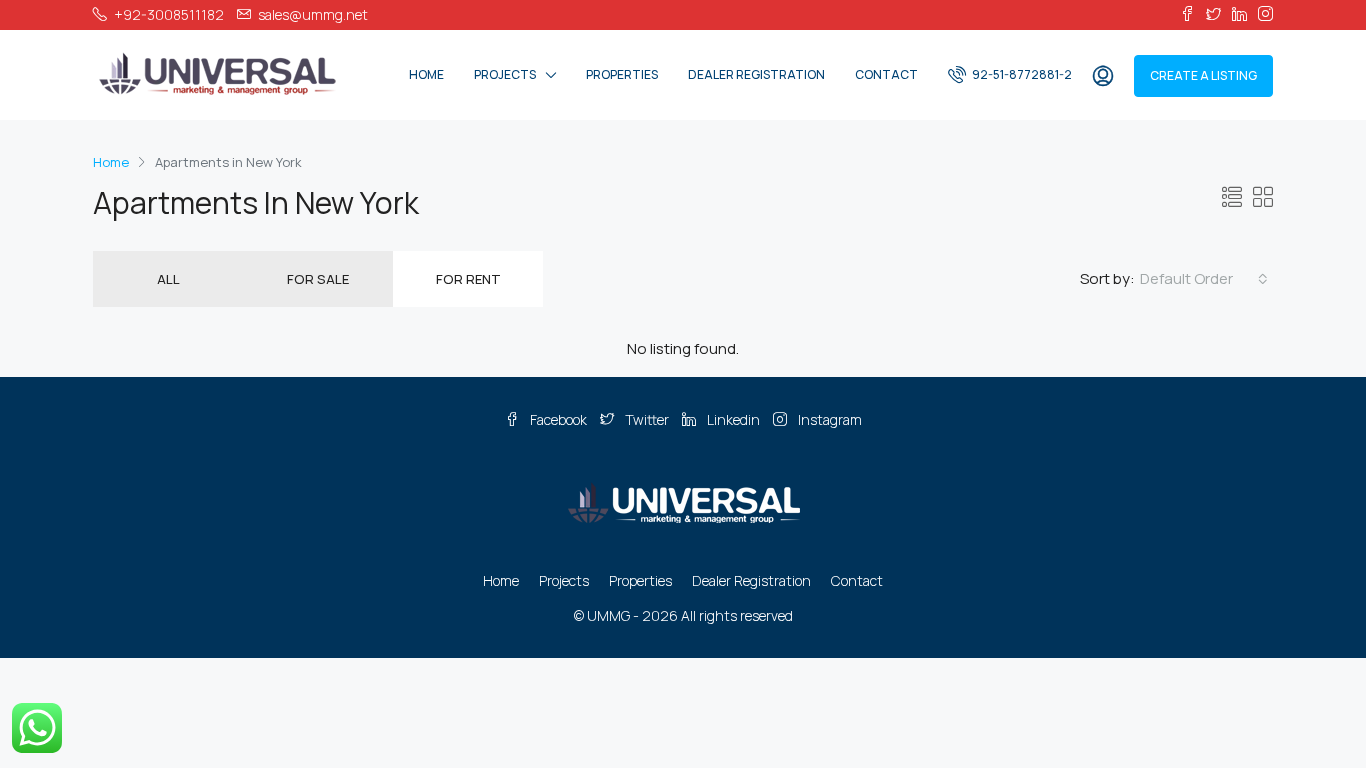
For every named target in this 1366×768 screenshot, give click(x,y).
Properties (622, 74)
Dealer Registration (756, 74)
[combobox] (1204, 279)
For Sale (318, 279)
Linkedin (733, 419)
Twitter (647, 419)
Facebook (558, 419)
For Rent (468, 279)
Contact (886, 74)
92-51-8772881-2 (1021, 74)
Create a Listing (1203, 75)
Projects (505, 74)
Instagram (828, 419)
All (168, 279)
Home (426, 74)
